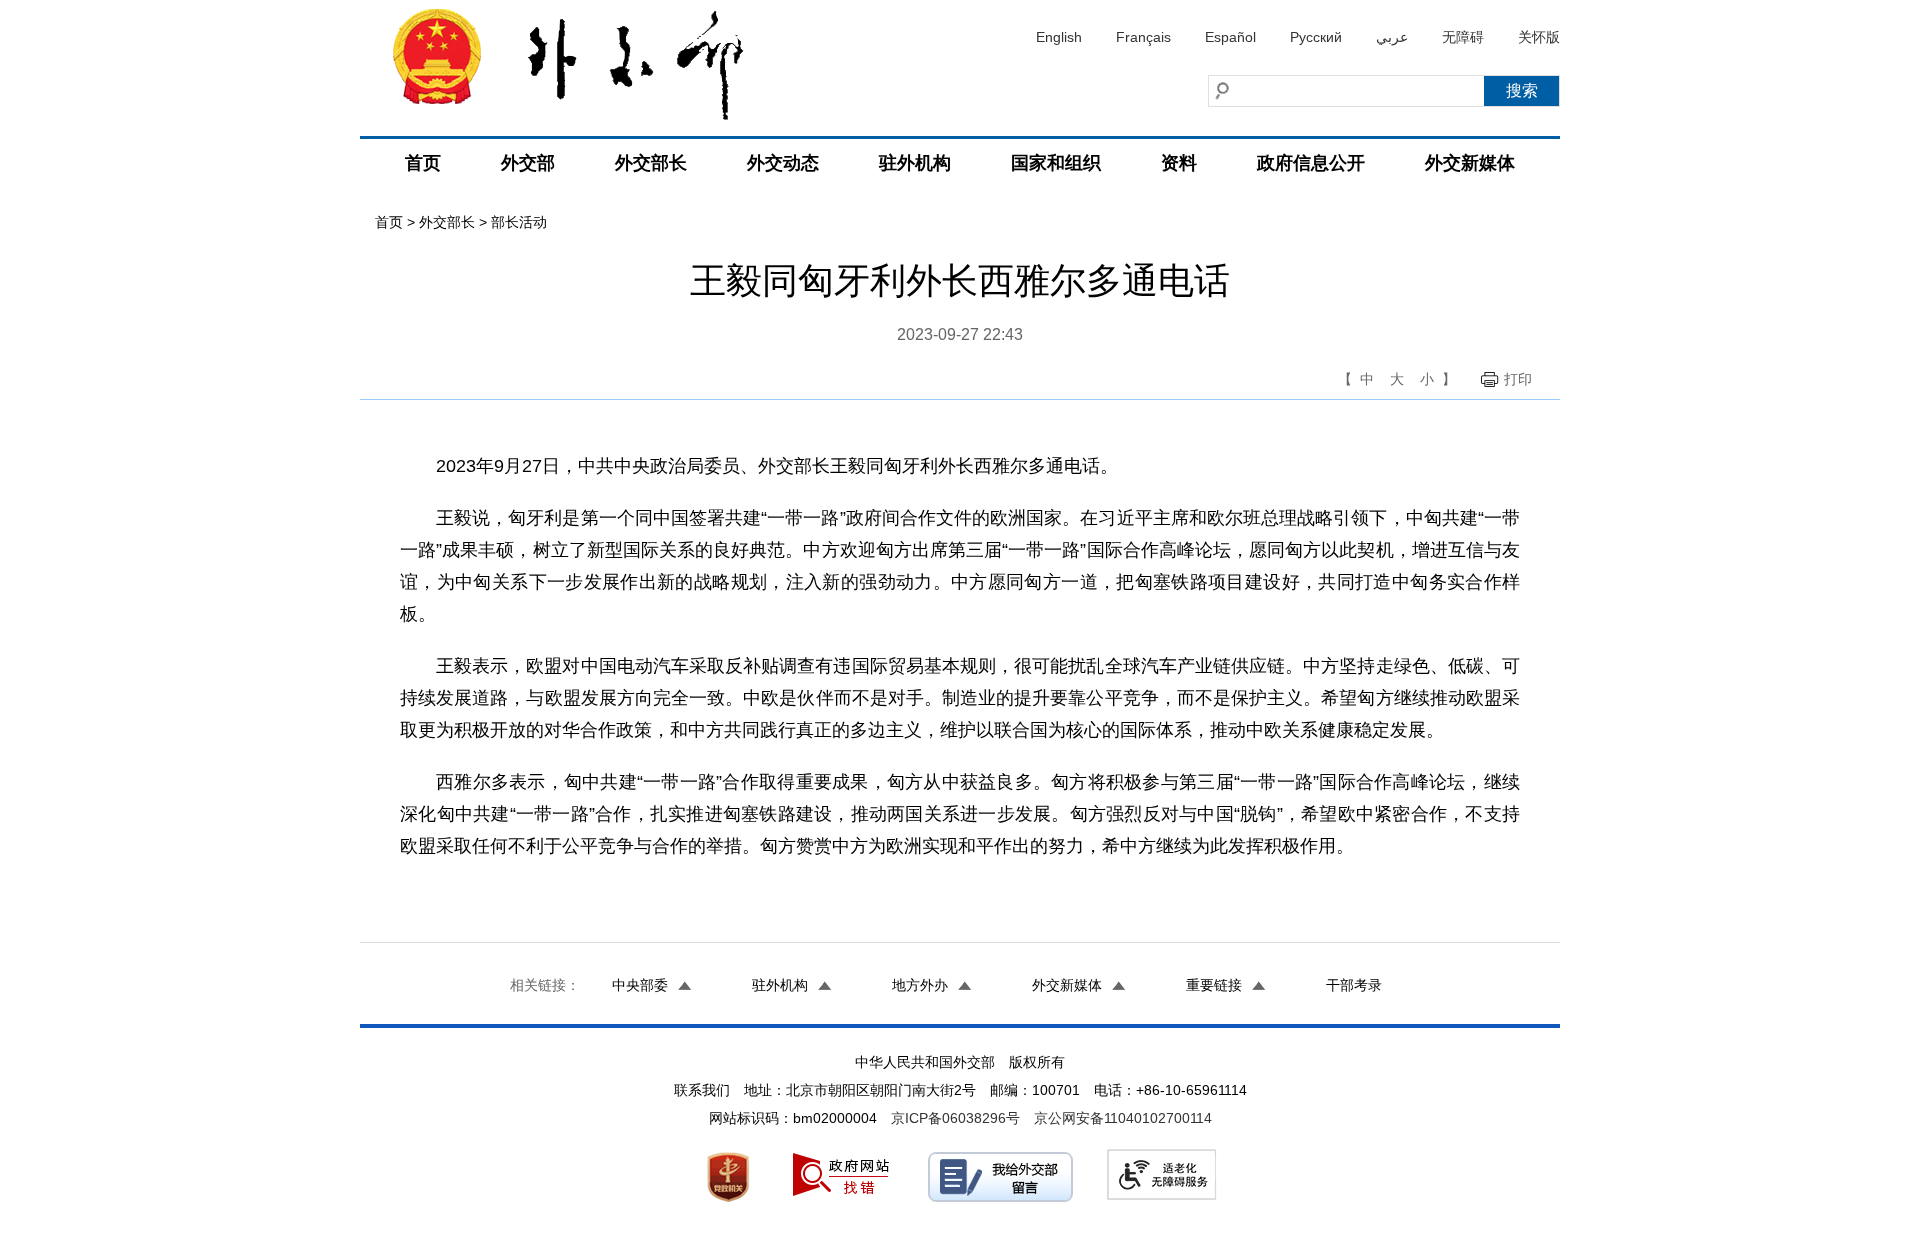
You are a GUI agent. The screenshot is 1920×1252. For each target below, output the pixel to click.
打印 (1518, 379)
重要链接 (1214, 985)
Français (1143, 37)
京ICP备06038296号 (955, 1118)
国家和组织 (1056, 163)
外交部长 (651, 163)
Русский (1316, 37)
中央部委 (640, 985)
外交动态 (783, 163)
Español (1230, 37)
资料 (1179, 163)
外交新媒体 (1470, 163)
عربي (1392, 37)
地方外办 (920, 985)
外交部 (528, 163)
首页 (423, 163)
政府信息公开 (1311, 163)
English (1059, 37)
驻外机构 (915, 163)
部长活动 (519, 222)
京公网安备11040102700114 (1123, 1118)
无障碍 (1463, 37)
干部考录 (1354, 985)
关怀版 (1539, 37)
